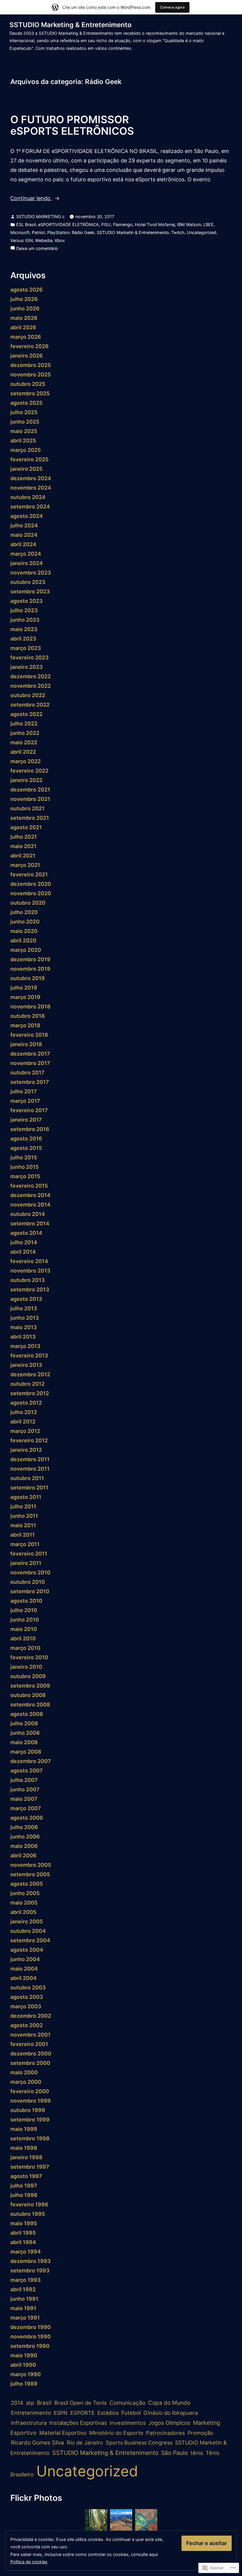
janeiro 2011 (26, 1563)
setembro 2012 (30, 1393)
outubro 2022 (28, 695)
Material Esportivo (63, 2433)
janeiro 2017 (26, 1120)
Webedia (44, 240)
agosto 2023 (27, 601)
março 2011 (25, 1544)
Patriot (38, 232)
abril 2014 (23, 1252)
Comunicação (127, 2403)
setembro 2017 (30, 1082)
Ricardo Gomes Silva (37, 2443)
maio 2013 (24, 1327)
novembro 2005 (31, 1865)
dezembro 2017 (30, 1054)
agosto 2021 (26, 827)
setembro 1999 (30, 2120)
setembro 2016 (30, 1129)
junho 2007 (25, 1789)
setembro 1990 (30, 2346)
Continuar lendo (31, 199)
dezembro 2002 (31, 2016)
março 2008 (26, 1752)
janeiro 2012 (26, 1450)
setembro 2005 (30, 1874)
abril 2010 (23, 1638)
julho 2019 (24, 988)
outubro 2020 (28, 903)
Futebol (131, 2413)
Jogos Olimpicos (169, 2423)
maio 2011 (23, 1525)
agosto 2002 (27, 2025)
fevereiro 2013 (29, 1356)
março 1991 (25, 2318)
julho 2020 (24, 912)
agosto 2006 (27, 1818)
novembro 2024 (31, 488)
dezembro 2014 (30, 1195)
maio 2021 (23, 846)
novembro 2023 (31, 573)
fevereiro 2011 (29, 1554)
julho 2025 (24, 412)
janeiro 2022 (26, 780)
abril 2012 (23, 1422)
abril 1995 (23, 2233)
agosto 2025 (26, 403)
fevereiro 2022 (29, 771)
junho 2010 (25, 1620)
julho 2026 (24, 299)
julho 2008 (24, 1723)
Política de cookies (29, 2562)
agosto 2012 (26, 1403)
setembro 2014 (30, 1223)
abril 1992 (23, 2289)
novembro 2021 (30, 799)
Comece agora (172, 7)
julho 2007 (24, 1780)
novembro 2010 (30, 1572)
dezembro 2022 (31, 676)
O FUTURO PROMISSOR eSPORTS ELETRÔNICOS (72, 125)
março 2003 (26, 2006)
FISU (106, 224)
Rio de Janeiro (85, 2442)
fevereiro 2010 (29, 1657)
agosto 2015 (26, 1148)
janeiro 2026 (27, 356)
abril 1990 (23, 2365)
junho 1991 (24, 2299)
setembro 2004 (30, 1940)
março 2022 (26, 761)
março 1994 (26, 2252)
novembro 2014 (30, 1205)
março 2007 (26, 1808)
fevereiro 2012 (29, 1440)
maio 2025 (24, 431)
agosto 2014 (26, 1233)
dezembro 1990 (31, 2327)
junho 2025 (25, 422)
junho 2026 (25, 308)
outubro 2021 (27, 808)
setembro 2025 (30, 393)
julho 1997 (24, 2186)
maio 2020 (24, 931)
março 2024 (26, 554)
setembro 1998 (30, 2138)
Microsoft (20, 232)
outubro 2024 (28, 497)
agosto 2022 (26, 714)
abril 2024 (23, 544)
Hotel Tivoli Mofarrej (155, 224)
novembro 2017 (30, 1063)
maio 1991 (23, 2308)
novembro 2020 (31, 893)
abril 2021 (23, 856)
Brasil (44, 2403)
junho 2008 (25, 1733)
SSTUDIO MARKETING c (40, 217)
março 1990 (26, 2374)
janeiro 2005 (27, 1921)
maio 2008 (24, 1742)
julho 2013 (24, 1308)
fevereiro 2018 (29, 1035)
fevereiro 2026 (30, 346)
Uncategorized (201, 232)
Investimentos (128, 2423)
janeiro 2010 (26, 1667)
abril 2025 (23, 441)
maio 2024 (24, 535)
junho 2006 (25, 1837)
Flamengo (123, 224)
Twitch (178, 232)
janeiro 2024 (27, 563)
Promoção (201, 2433)
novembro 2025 (31, 375)
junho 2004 (25, 1959)
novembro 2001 (30, 2035)
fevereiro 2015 (29, 1186)
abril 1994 (23, 2242)
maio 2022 (24, 742)
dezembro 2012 (30, 1374)
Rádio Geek (83, 232)
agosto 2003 (27, 1997)
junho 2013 (25, 1318)
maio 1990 (24, 2355)
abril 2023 (23, 639)
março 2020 (26, 950)
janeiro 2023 (27, 667)
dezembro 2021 (30, 790)
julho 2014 (24, 1242)
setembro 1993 (30, 2270)
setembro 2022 (30, 705)
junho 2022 (25, 733)
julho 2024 (24, 525)
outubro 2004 (28, 1931)
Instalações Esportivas (78, 2423)
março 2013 (25, 1346)
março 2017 (25, 1101)
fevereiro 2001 (29, 2044)
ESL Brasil (26, 224)
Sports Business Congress (139, 2442)
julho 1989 (24, 2384)
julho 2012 (24, 1412)
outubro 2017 (27, 1073)
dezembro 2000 (31, 2054)
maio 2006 (24, 1846)
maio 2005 (24, 1903)
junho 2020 (25, 922)
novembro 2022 (31, 686)
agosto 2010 (26, 1601)
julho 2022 (24, 724)
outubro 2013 (28, 1280)
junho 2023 (25, 620)
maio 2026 (24, 318)
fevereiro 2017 (29, 1110)
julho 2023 (24, 610)
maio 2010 (24, 1629)
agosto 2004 (27, 1950)
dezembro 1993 (31, 2261)
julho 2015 (24, 1157)
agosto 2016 (26, 1139)
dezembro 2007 (31, 1761)
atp (30, 2403)
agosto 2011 (26, 1497)
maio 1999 (24, 2129)
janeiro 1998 (26, 2157)
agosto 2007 (27, 1771)
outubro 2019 (28, 978)
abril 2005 (23, 1912)
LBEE (209, 224)
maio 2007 (24, 1799)
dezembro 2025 (31, 365)
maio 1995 (24, 2223)
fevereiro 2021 (29, 874)
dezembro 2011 (30, 1459)
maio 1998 (24, 2148)
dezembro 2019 (30, 959)
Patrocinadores (166, 2433)
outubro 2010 (28, 1582)
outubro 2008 (28, 1695)
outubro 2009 (28, 1676)
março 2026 (26, 337)
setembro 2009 (30, 1686)
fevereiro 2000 (30, 2091)
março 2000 (26, 2082)
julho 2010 (24, 1610)
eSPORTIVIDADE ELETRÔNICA (68, 224)
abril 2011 (23, 1535)
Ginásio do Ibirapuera (171, 2413)
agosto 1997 (26, 2176)
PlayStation (58, 232)
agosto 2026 (27, 290)
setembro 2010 (30, 1591)
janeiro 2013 (26, 1365)
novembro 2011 (30, 1469)
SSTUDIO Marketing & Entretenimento (71, 25)
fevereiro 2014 (29, 1261)
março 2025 (26, 450)
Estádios (108, 2413)
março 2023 (26, 648)
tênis (197, 2453)
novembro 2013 (30, 1271)
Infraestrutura (29, 2423)
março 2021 (25, 865)
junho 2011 (24, 1516)
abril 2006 (23, 1855)
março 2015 (25, 1176)
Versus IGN (22, 240)
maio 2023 (24, 629)
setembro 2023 (30, 591)
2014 (17, 2403)
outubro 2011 (27, 1478)
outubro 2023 (28, 582)
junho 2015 (24, 1167)
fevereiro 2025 (29, 459)
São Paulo (175, 2453)
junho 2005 (25, 1893)
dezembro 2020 (31, 884)
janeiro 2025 (26, 469)
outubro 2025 (28, 384)
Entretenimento (31, 2413)
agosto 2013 (26, 1299)
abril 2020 (23, 940)
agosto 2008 (27, 1714)
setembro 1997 (30, 2167)
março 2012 (25, 1431)
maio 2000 (24, 2072)
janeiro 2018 (26, 1044)
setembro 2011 (29, 1488)
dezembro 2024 (31, 478)
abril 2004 (23, 1978)
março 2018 (25, 1025)
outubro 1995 (28, 2214)
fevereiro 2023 (30, 657)
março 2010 (25, 1648)
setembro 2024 (30, 507)
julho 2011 (23, 1506)
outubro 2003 (28, 1987)
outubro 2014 (28, 1214)
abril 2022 (23, 752)
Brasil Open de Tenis (81, 2403)
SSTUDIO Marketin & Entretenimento (133, 232)
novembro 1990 (31, 2336)
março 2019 (25, 997)
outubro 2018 (28, 1016)
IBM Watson (189, 224)
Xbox (60, 240)
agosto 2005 (27, 1884)
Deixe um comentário (37, 249)
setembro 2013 (30, 1289)
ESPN (61, 2413)
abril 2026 (23, 327)
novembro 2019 (30, 969)
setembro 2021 (30, 818)
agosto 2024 (27, 516)
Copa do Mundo (169, 2403)
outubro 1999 (28, 2110)
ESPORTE (82, 2413)
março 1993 (26, 2280)
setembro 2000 (30, 2063)
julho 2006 (24, 1827)
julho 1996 (24, 2195)
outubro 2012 (27, 1384)
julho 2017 (24, 1091)
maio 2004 (24, 1969)
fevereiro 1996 (29, 2204)
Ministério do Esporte (116, 2433)
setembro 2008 (30, 1705)
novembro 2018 (30, 1006)
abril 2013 (23, 1337)
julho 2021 (24, 837)
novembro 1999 (31, 2101)
